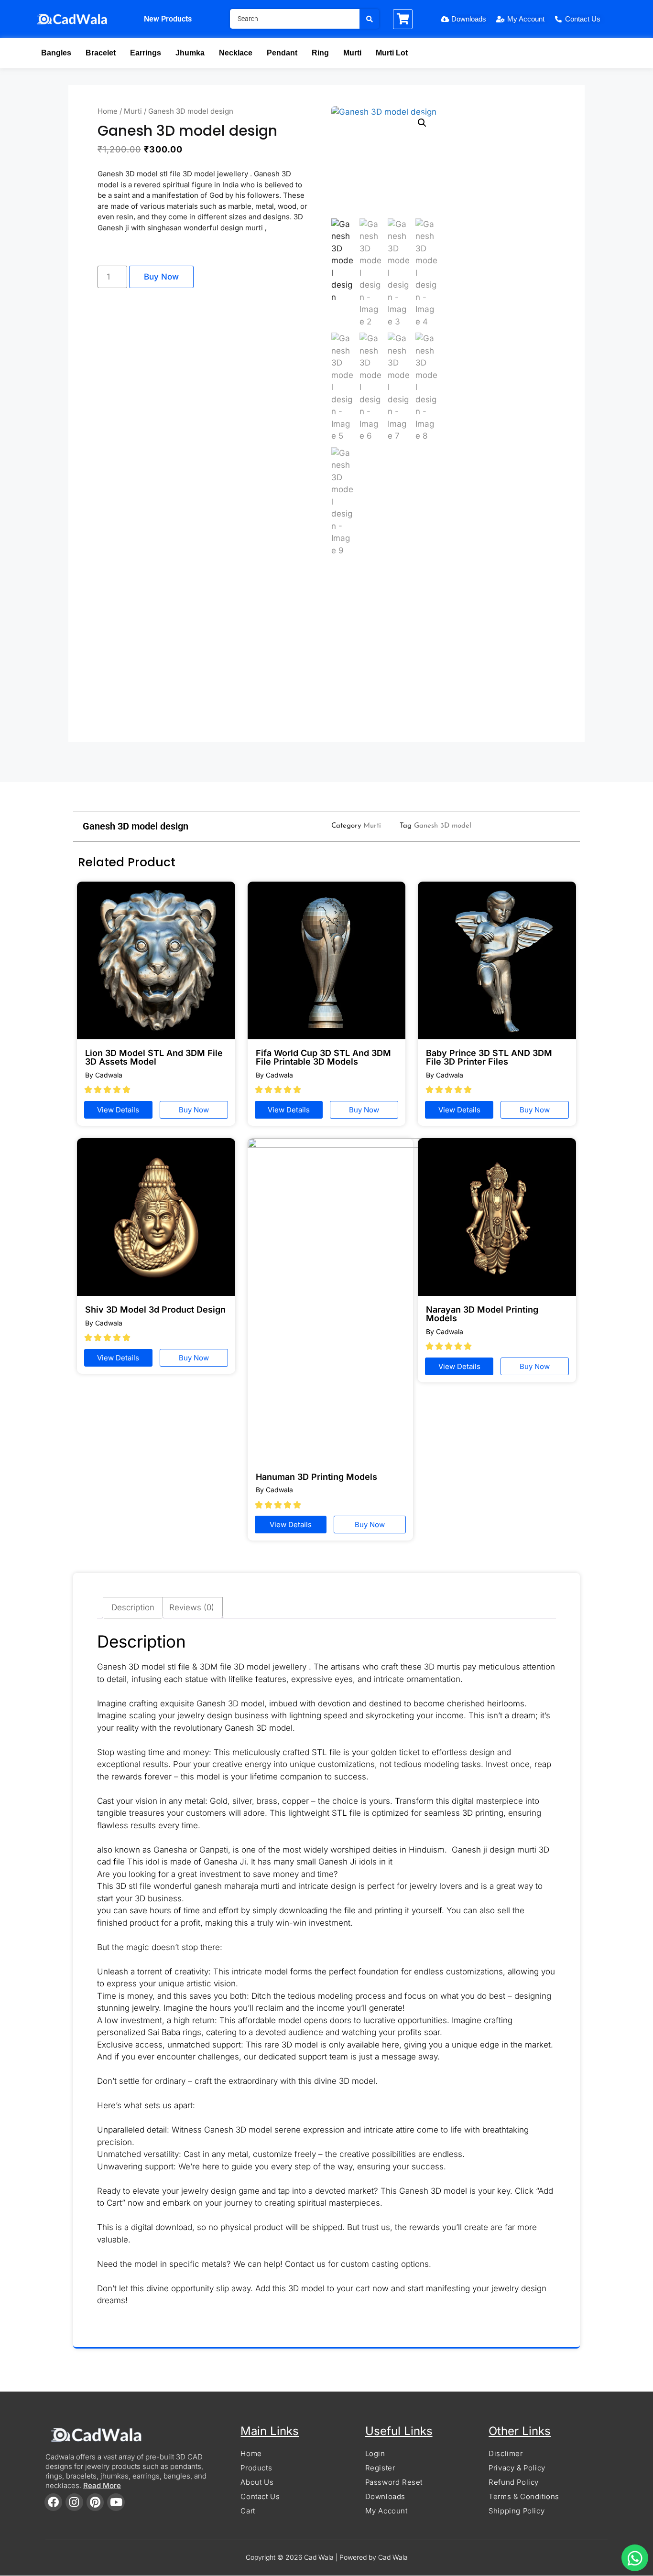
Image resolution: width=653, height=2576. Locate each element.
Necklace (236, 53)
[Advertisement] (326, 654)
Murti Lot (392, 53)
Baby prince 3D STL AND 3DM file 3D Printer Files (489, 1057)
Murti (352, 53)
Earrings (146, 53)
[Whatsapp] (635, 2558)
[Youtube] (116, 2502)
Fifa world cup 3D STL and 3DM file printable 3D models (323, 1057)
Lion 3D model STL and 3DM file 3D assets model (154, 1057)
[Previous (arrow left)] (17, 1288)
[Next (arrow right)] (636, 1288)
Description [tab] (133, 1607)
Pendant (282, 53)
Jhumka (190, 53)
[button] (422, 123)
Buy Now (161, 277)
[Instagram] (74, 2502)
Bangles (56, 53)
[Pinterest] (95, 2502)
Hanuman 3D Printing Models (316, 1477)
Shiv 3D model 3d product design (155, 1310)
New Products (168, 19)
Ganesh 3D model (443, 826)
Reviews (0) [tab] (192, 1607)
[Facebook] (53, 2502)
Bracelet (101, 53)
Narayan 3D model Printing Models (482, 1314)
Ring (320, 53)
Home (108, 111)
